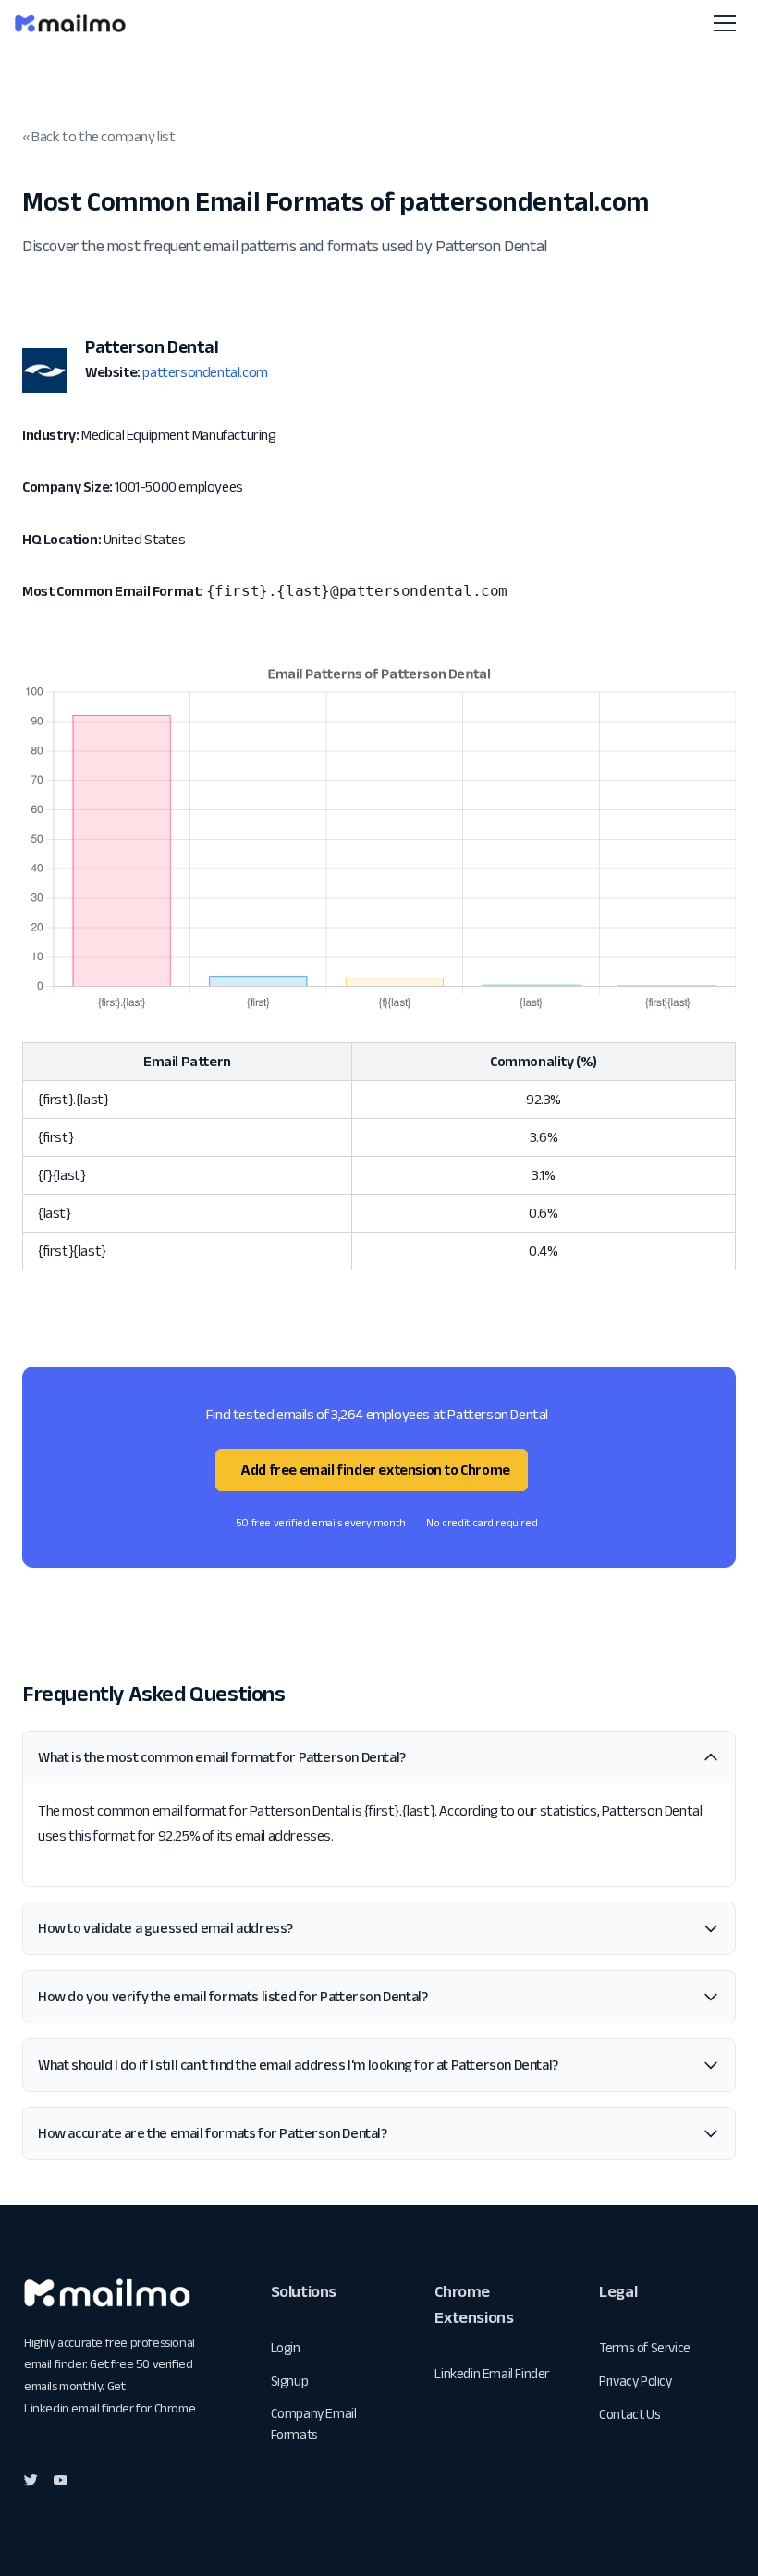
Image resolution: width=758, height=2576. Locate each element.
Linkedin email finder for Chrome (110, 2408)
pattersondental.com (205, 372)
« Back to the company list (99, 136)
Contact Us (630, 2414)
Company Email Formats (314, 2424)
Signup (290, 2381)
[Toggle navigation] (725, 23)
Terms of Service (645, 2347)
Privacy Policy (635, 2381)
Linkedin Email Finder (492, 2373)
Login (286, 2347)
